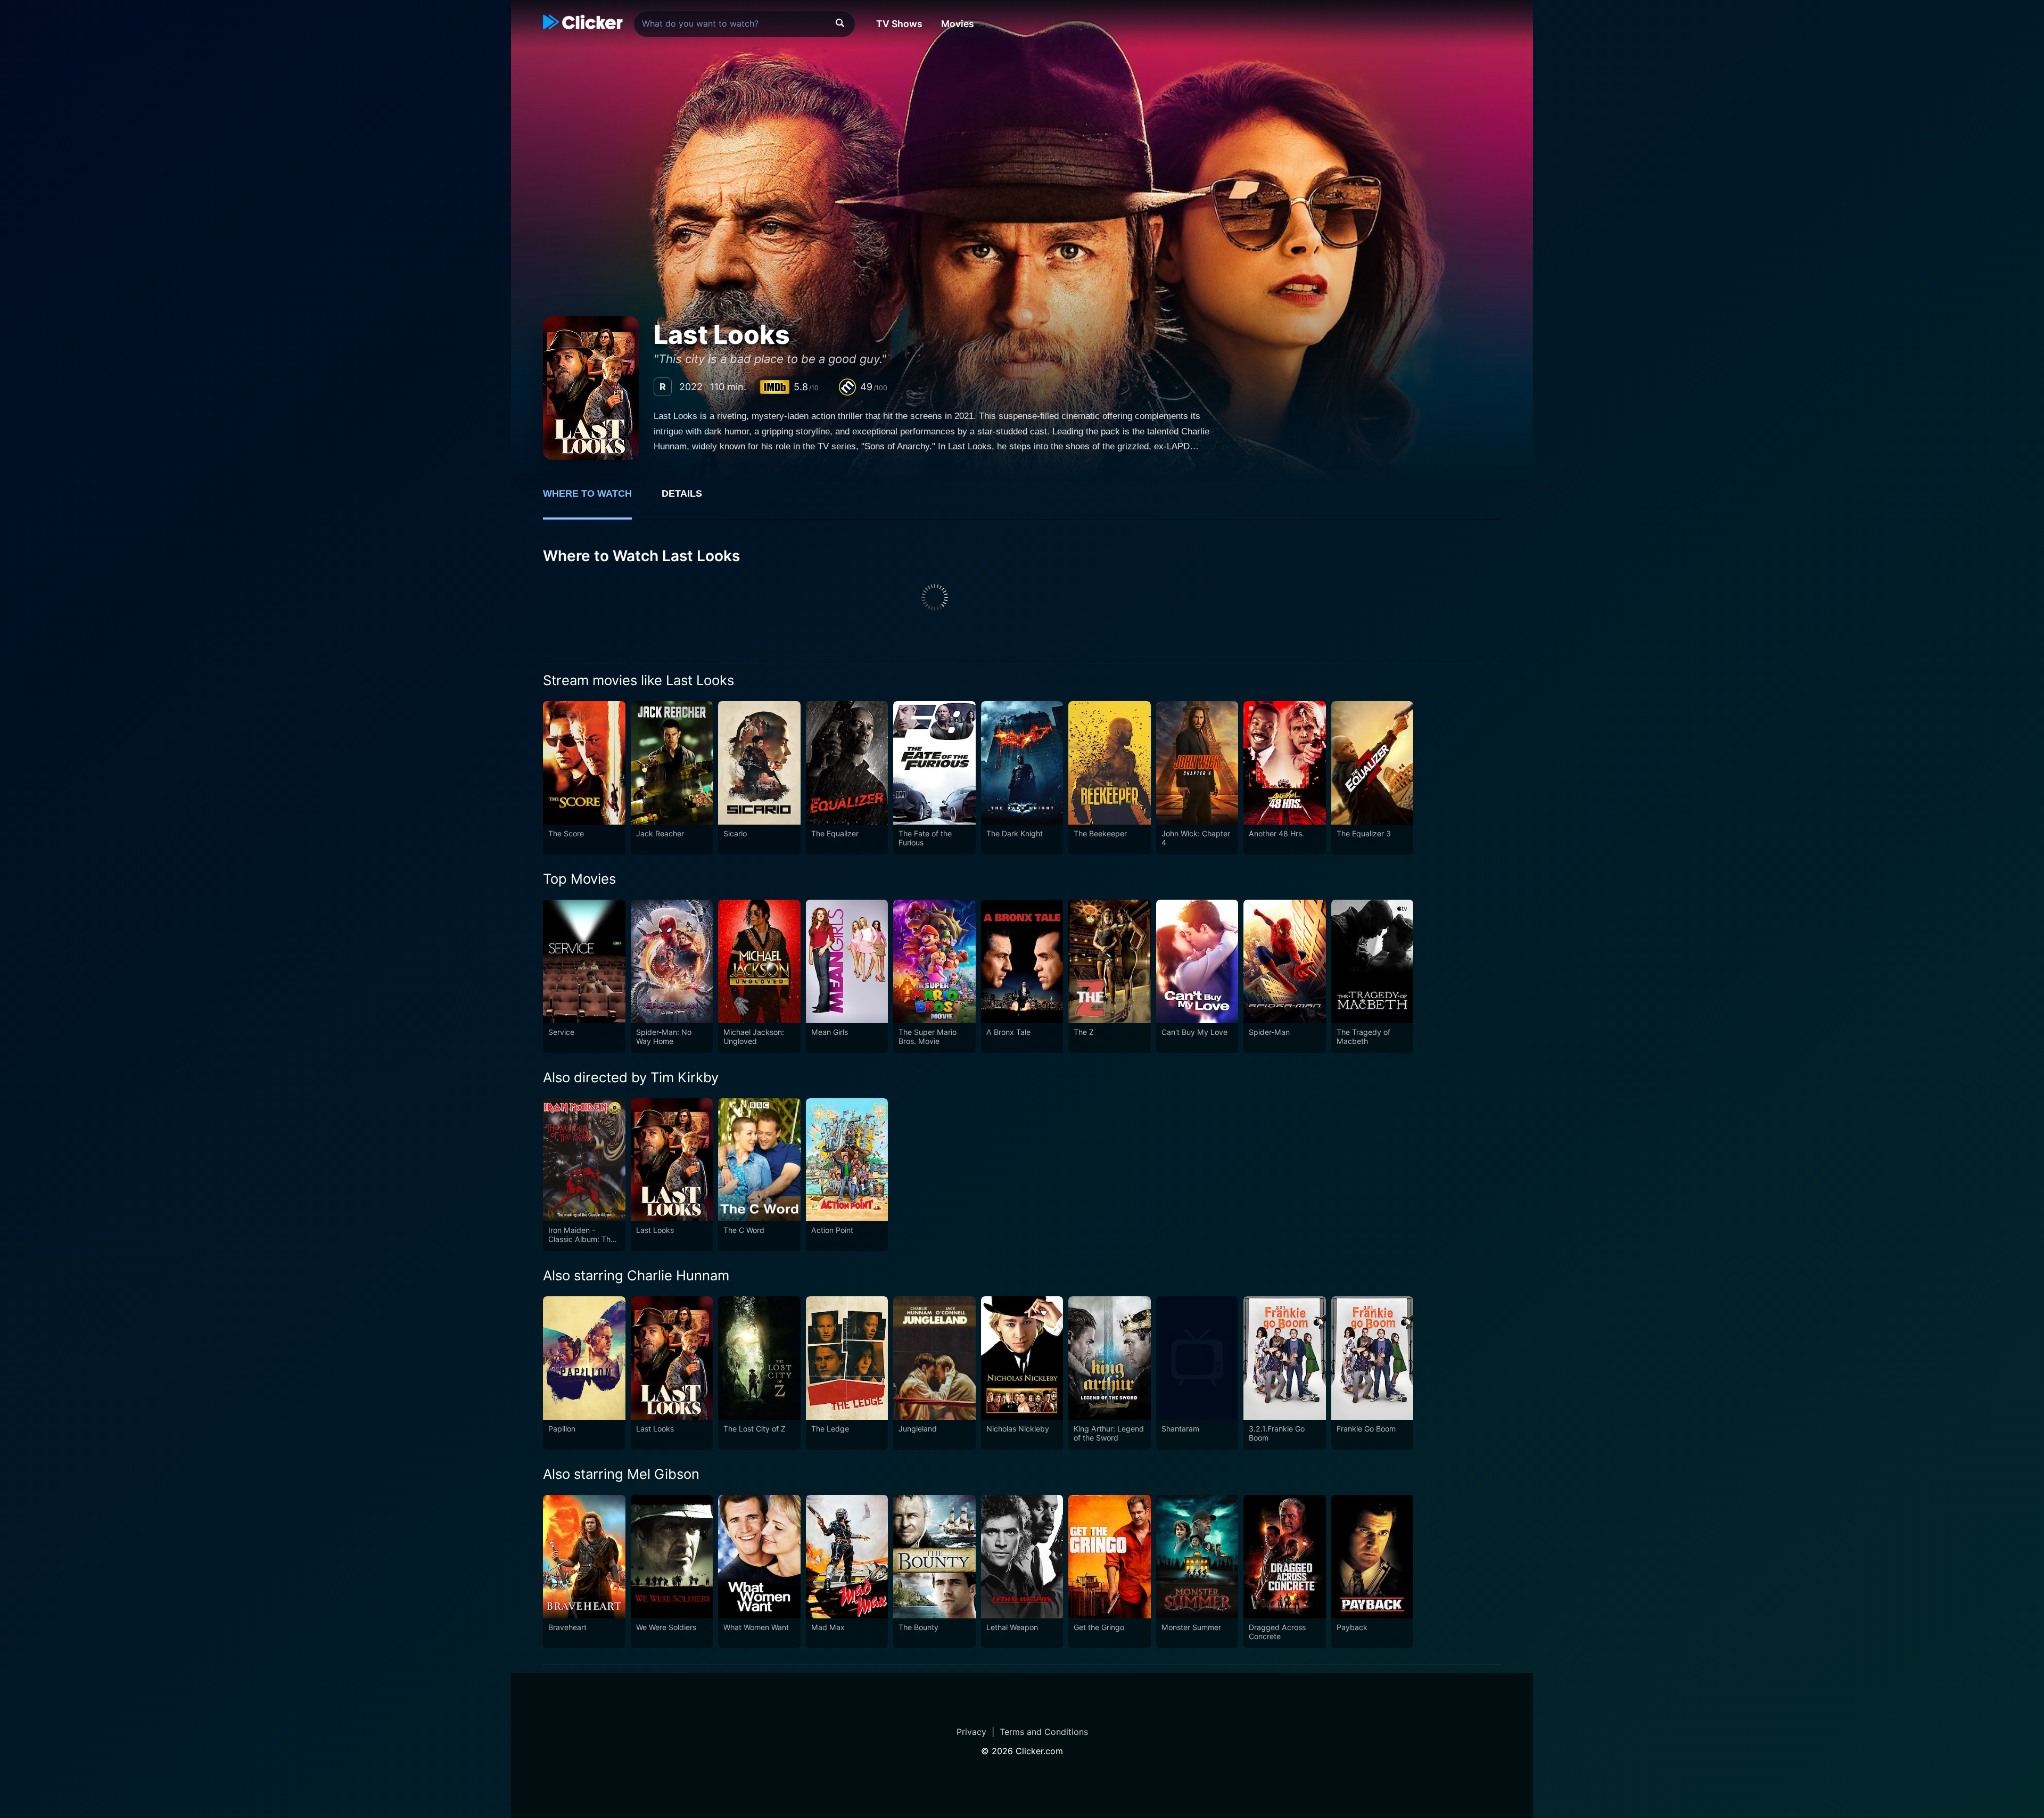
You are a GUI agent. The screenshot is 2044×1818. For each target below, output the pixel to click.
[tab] (595, 499)
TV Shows (899, 24)
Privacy (971, 1732)
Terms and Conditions (1044, 1732)
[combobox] (744, 24)
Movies (958, 24)
